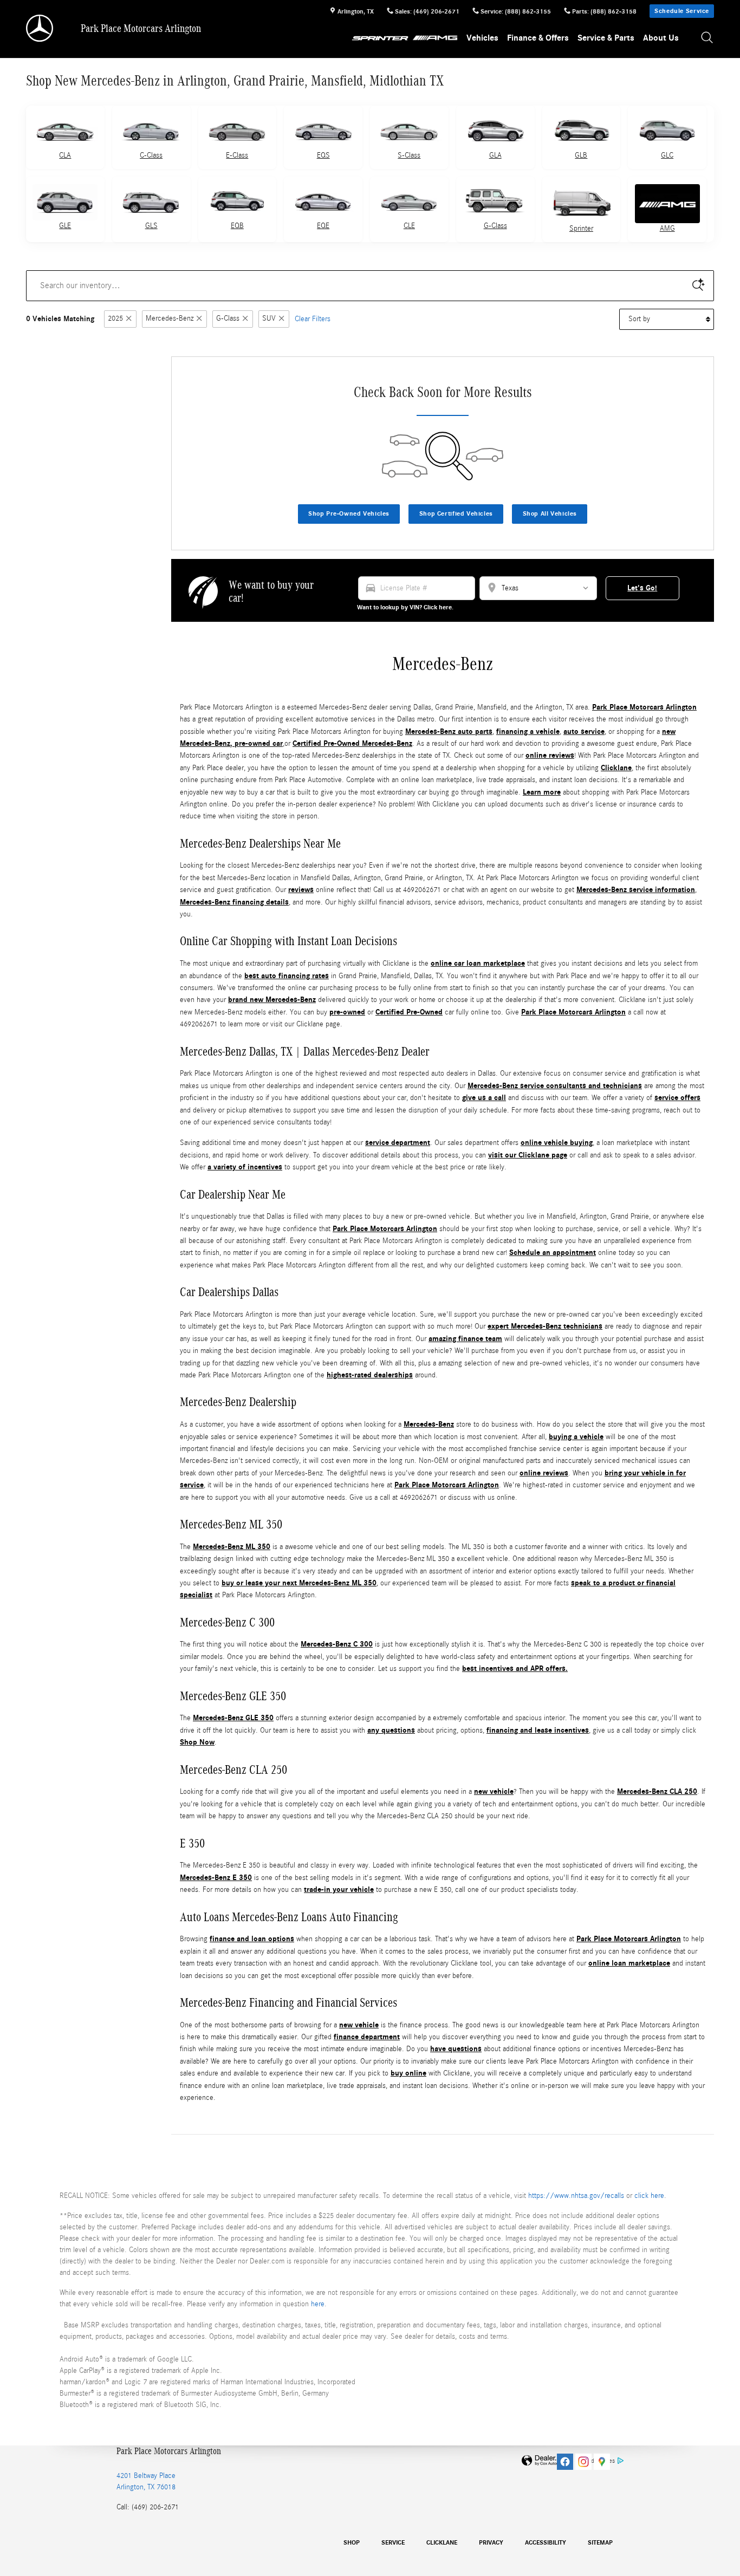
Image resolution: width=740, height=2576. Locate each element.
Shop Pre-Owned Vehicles (349, 513)
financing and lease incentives (538, 1730)
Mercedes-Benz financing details (234, 902)
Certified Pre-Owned (409, 1012)
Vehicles (482, 38)
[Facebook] (565, 2462)
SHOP (352, 2542)
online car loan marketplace (478, 963)
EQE (323, 226)
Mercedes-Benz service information (636, 890)
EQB (237, 226)
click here (649, 2196)
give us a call (484, 1098)
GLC (667, 155)
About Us (661, 38)
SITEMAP (600, 2542)
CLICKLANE (442, 2542)
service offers (677, 1098)
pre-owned (347, 1012)
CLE (409, 226)
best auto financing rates (287, 976)
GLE (65, 226)
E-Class (237, 155)
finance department (367, 2037)
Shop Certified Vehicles (456, 513)
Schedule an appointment (553, 1253)
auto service (584, 731)
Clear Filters (313, 319)
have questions (456, 2049)
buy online (408, 2073)
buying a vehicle (576, 1437)
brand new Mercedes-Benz (272, 1000)
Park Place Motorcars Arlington (644, 707)
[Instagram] (583, 2462)
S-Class (409, 155)
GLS (151, 226)
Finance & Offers (538, 38)
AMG (667, 229)
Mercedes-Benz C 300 (337, 1644)
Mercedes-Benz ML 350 (232, 1547)
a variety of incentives (245, 1167)
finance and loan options (252, 1939)
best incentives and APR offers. (515, 1668)
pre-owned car (259, 743)
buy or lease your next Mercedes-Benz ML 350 (299, 1583)
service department (398, 1143)
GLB (581, 155)
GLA (495, 155)
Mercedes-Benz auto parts (449, 731)
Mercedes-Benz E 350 (216, 1878)
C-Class (151, 155)
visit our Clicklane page (528, 1155)
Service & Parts (606, 38)
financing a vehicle (528, 731)
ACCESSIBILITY (546, 2542)
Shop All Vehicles (550, 513)
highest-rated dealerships (370, 1375)
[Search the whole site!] (707, 38)
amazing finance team (465, 1339)
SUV (269, 319)
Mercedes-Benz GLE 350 (233, 1718)
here (318, 2304)
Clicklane (616, 768)
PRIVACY (491, 2542)
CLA (65, 155)
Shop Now (197, 1742)
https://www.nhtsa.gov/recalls (576, 2196)
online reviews (550, 755)
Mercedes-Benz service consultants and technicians (555, 1086)
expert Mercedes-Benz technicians (545, 1326)
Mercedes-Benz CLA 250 (657, 1791)
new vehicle (494, 1791)
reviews (301, 890)
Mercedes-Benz (170, 319)
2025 (115, 319)
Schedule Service (682, 11)
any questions (391, 1730)
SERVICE (393, 2542)
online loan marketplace (629, 1963)
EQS (323, 155)
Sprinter (581, 229)
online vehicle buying (557, 1143)
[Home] (40, 28)
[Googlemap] (602, 2462)
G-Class (495, 226)
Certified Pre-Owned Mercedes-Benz (352, 743)
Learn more (542, 792)
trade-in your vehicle (339, 1889)
